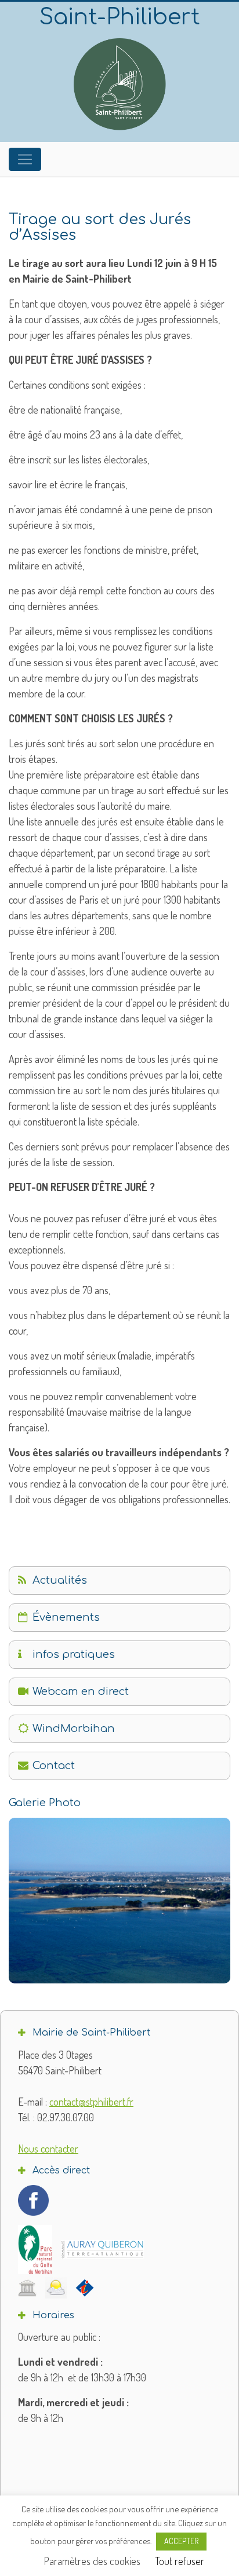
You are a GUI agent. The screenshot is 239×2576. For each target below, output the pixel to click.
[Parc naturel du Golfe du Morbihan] (35, 2250)
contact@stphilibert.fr (91, 2102)
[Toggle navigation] (25, 159)
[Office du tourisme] (85, 2288)
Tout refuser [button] (180, 2561)
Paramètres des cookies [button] (92, 2561)
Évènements (66, 1617)
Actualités (60, 1580)
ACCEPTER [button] (181, 2541)
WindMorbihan (74, 1729)
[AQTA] (102, 2249)
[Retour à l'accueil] (119, 84)
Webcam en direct (81, 1691)
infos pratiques (74, 1654)
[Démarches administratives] (27, 2288)
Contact (54, 1766)
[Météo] (56, 2288)
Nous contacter (48, 2149)
